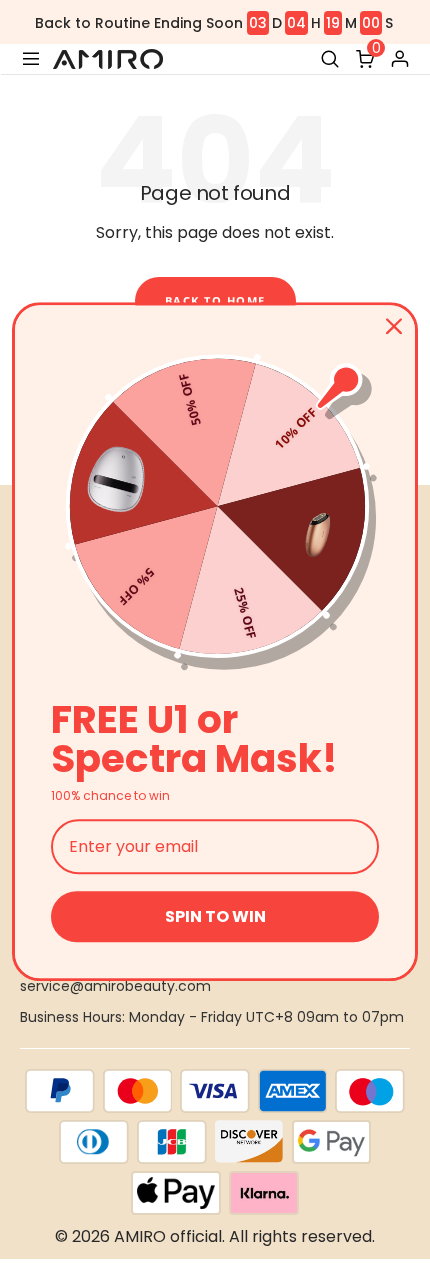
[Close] (394, 326)
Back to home (215, 300)
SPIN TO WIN (215, 916)
